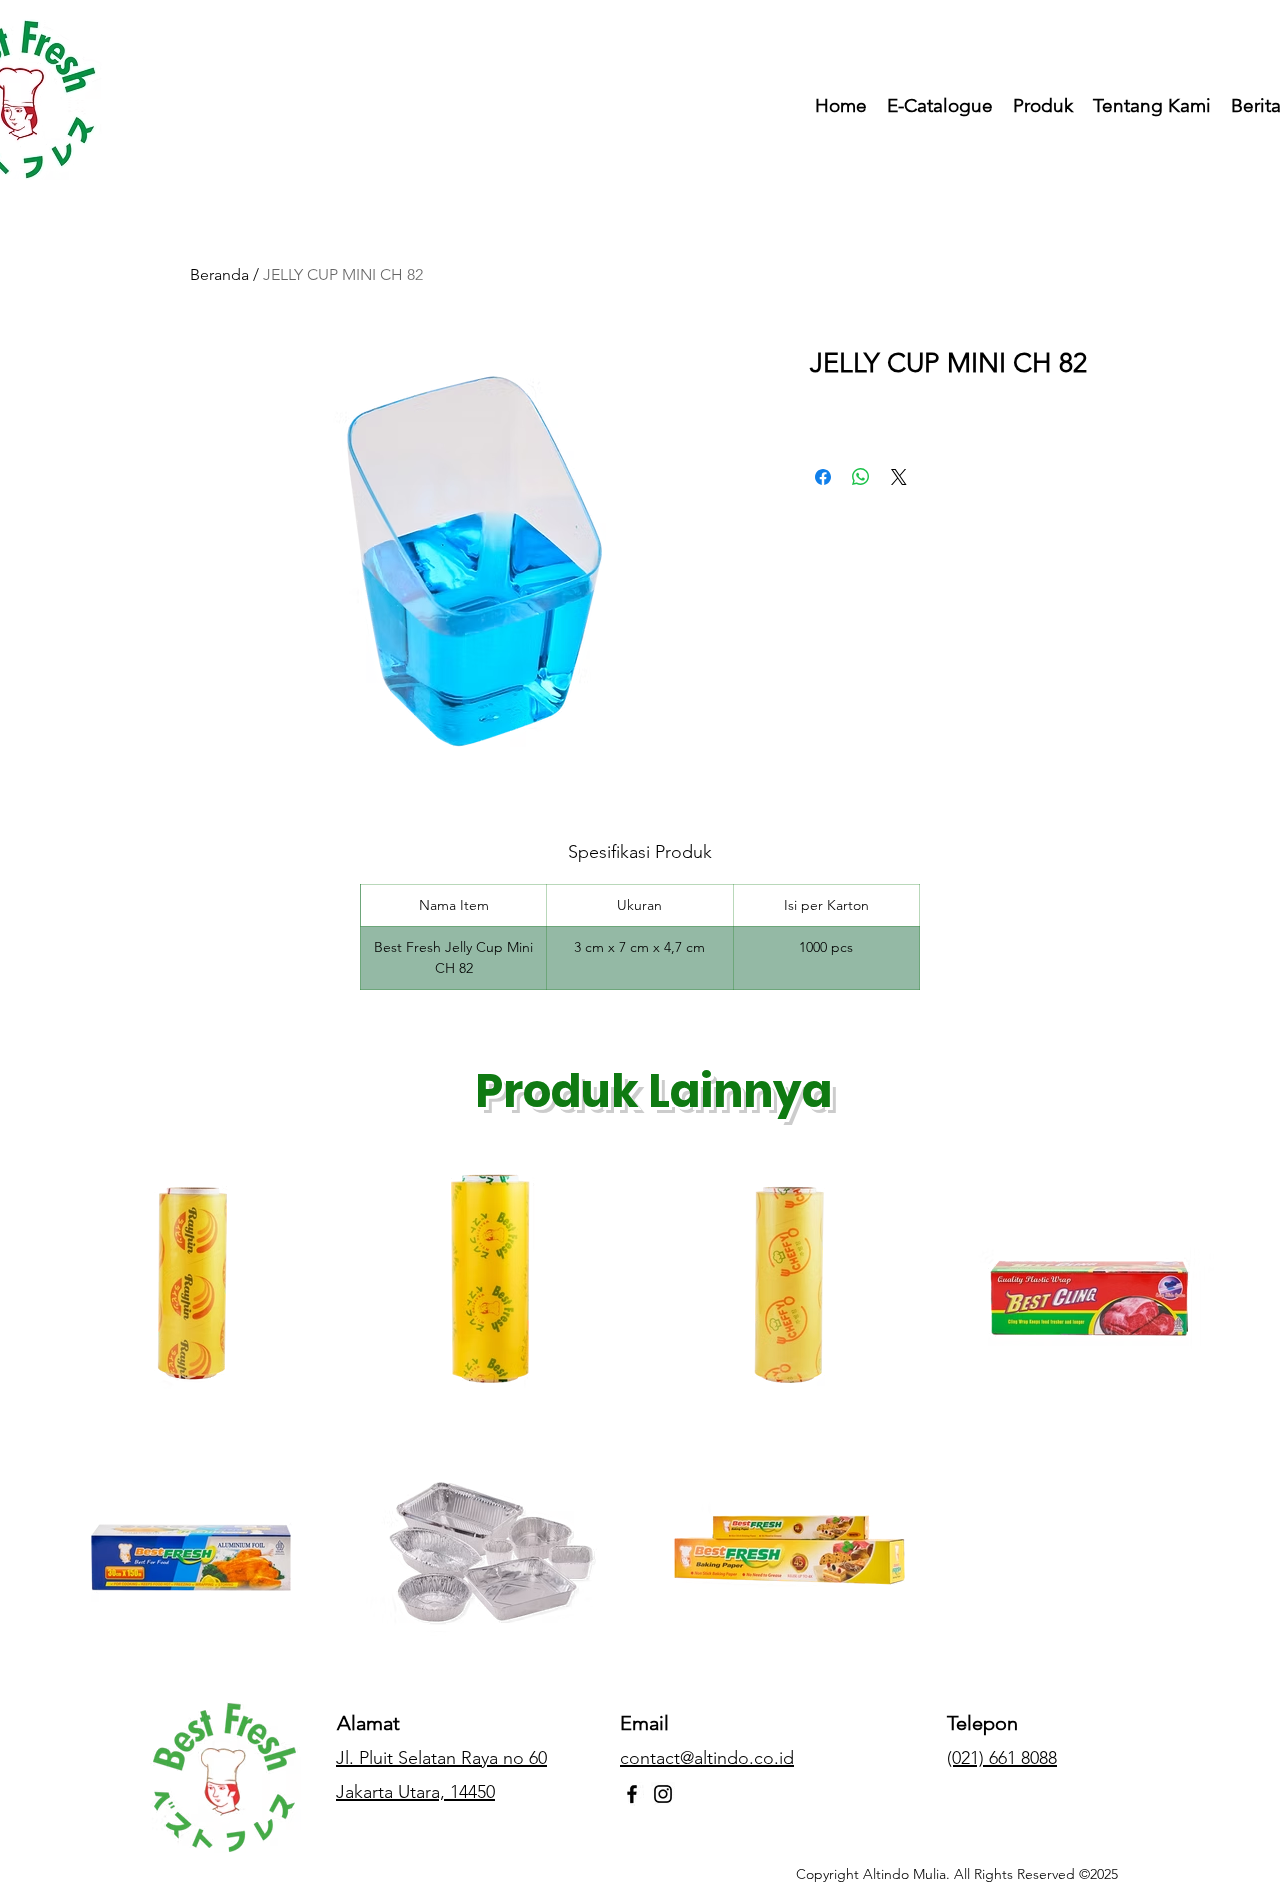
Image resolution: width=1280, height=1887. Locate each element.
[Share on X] (899, 477)
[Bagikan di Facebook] (823, 477)
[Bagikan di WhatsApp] (861, 477)
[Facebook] (632, 1794)
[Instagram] (663, 1794)
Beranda (219, 274)
